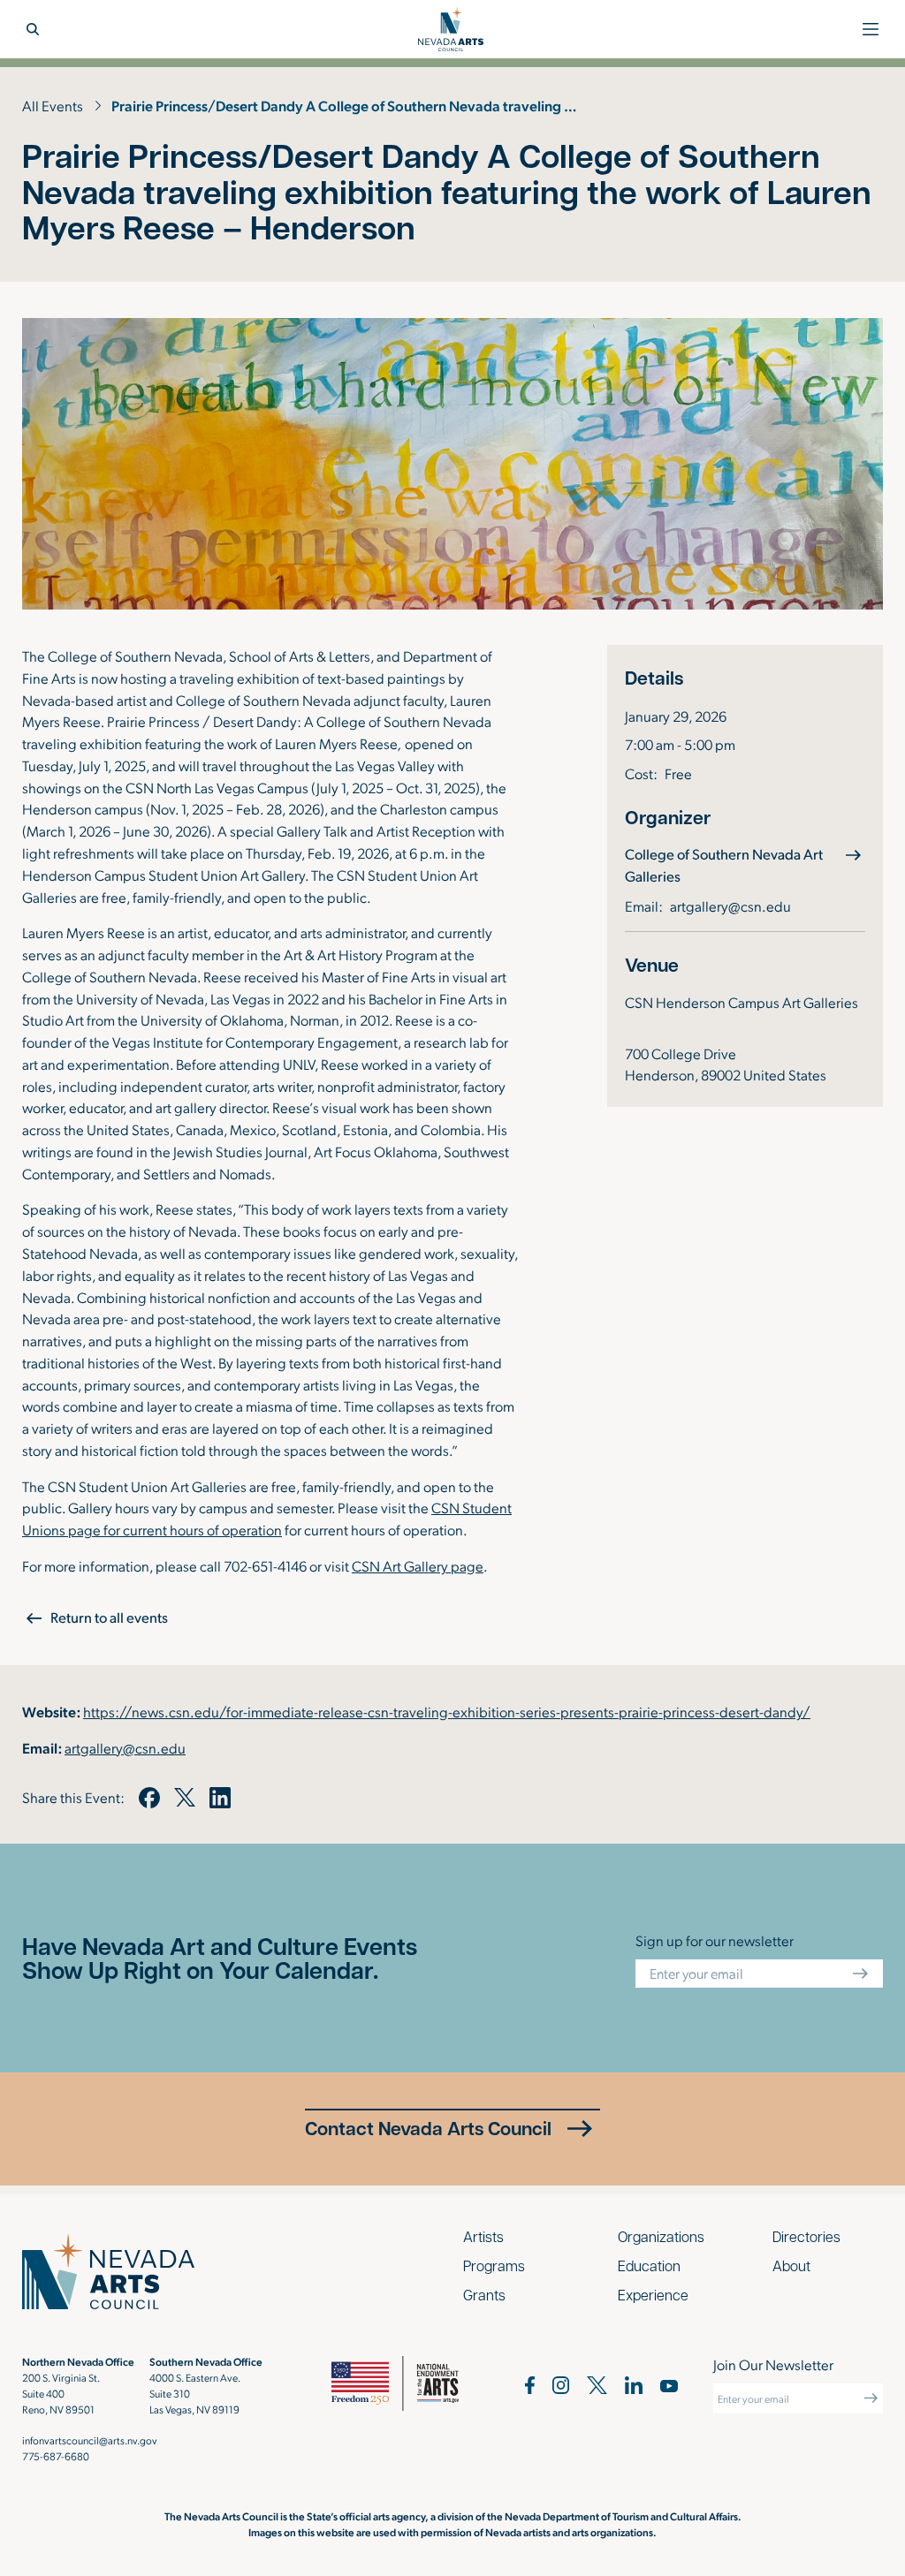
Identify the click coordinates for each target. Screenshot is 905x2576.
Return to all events (109, 1617)
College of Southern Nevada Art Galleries (724, 865)
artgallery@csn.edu (730, 905)
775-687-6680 (56, 2456)
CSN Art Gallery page (418, 1565)
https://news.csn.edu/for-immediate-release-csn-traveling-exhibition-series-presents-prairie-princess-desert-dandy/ (447, 1711)
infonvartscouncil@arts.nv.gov (90, 2440)
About (791, 2265)
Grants (484, 2295)
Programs (494, 2265)
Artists (483, 2236)
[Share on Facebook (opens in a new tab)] (149, 1798)
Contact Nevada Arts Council (428, 2128)
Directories (806, 2236)
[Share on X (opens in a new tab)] (185, 1798)
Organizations (661, 2236)
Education (649, 2265)
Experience (653, 2295)
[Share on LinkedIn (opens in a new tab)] (220, 1798)
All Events (53, 105)
